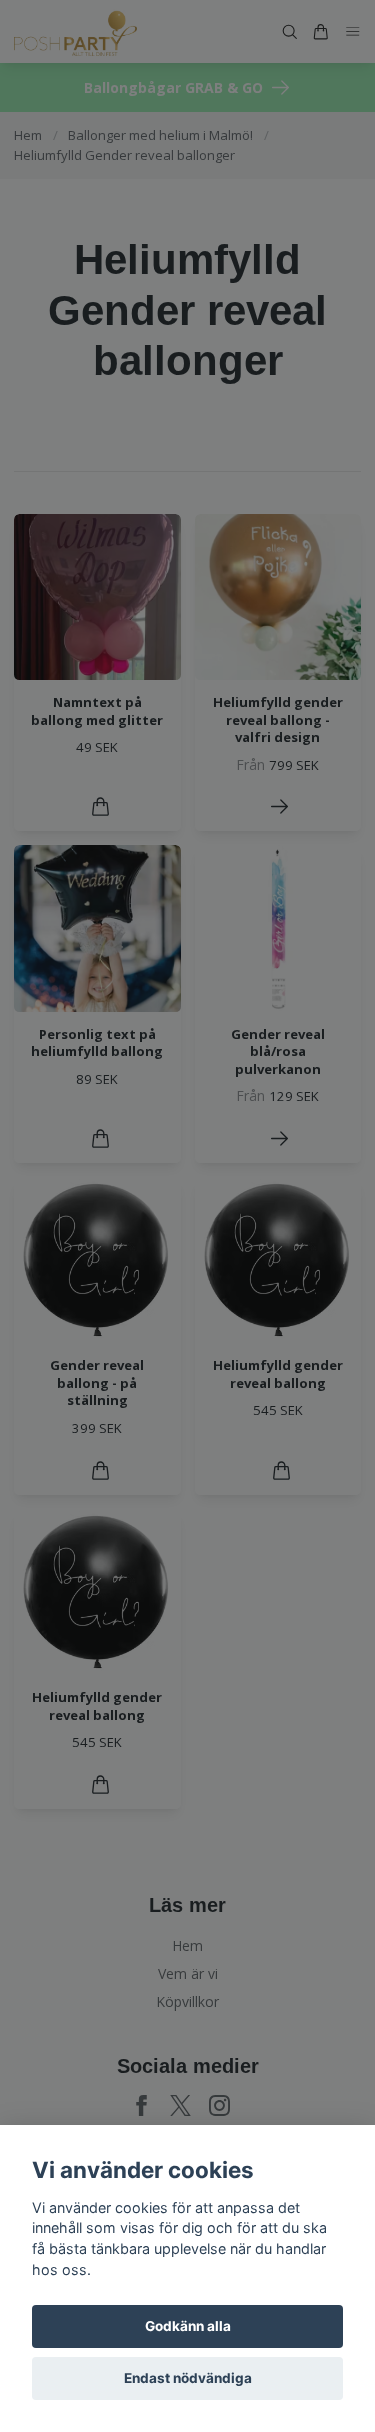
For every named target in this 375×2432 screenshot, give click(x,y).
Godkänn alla (188, 2326)
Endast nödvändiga (188, 2378)
